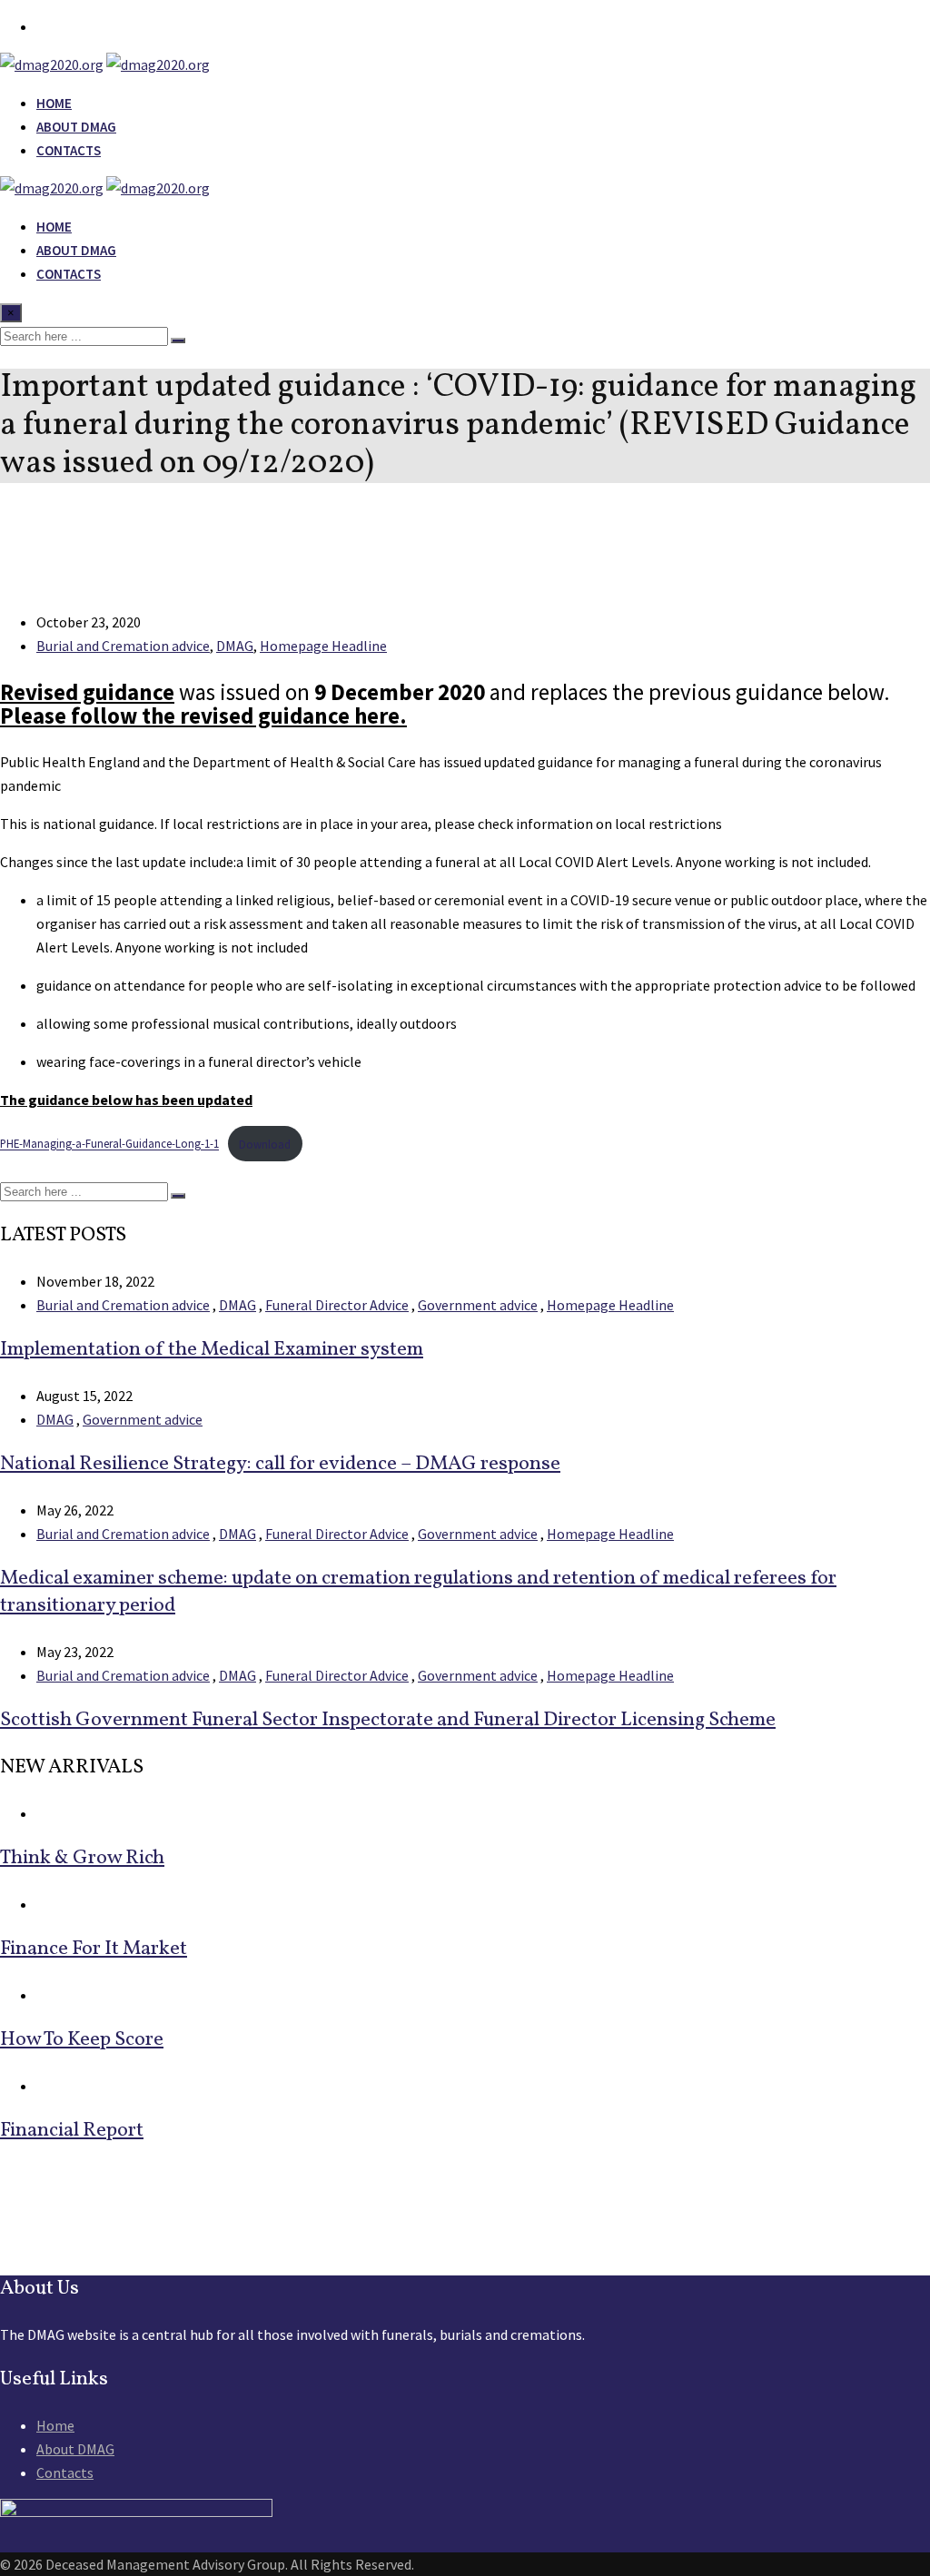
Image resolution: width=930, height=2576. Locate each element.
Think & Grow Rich (82, 1858)
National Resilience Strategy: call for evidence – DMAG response (280, 1464)
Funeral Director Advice (337, 1305)
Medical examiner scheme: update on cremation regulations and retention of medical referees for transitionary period (418, 1592)
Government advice (478, 1305)
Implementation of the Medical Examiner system (212, 1350)
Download (265, 1144)
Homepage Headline (323, 646)
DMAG (235, 646)
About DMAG (76, 127)
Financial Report (72, 2131)
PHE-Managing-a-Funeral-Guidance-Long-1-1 (109, 1144)
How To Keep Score (82, 2040)
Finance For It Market (94, 1949)
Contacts (69, 150)
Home (54, 103)
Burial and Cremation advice (123, 646)
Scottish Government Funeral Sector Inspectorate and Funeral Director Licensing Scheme (388, 1720)
